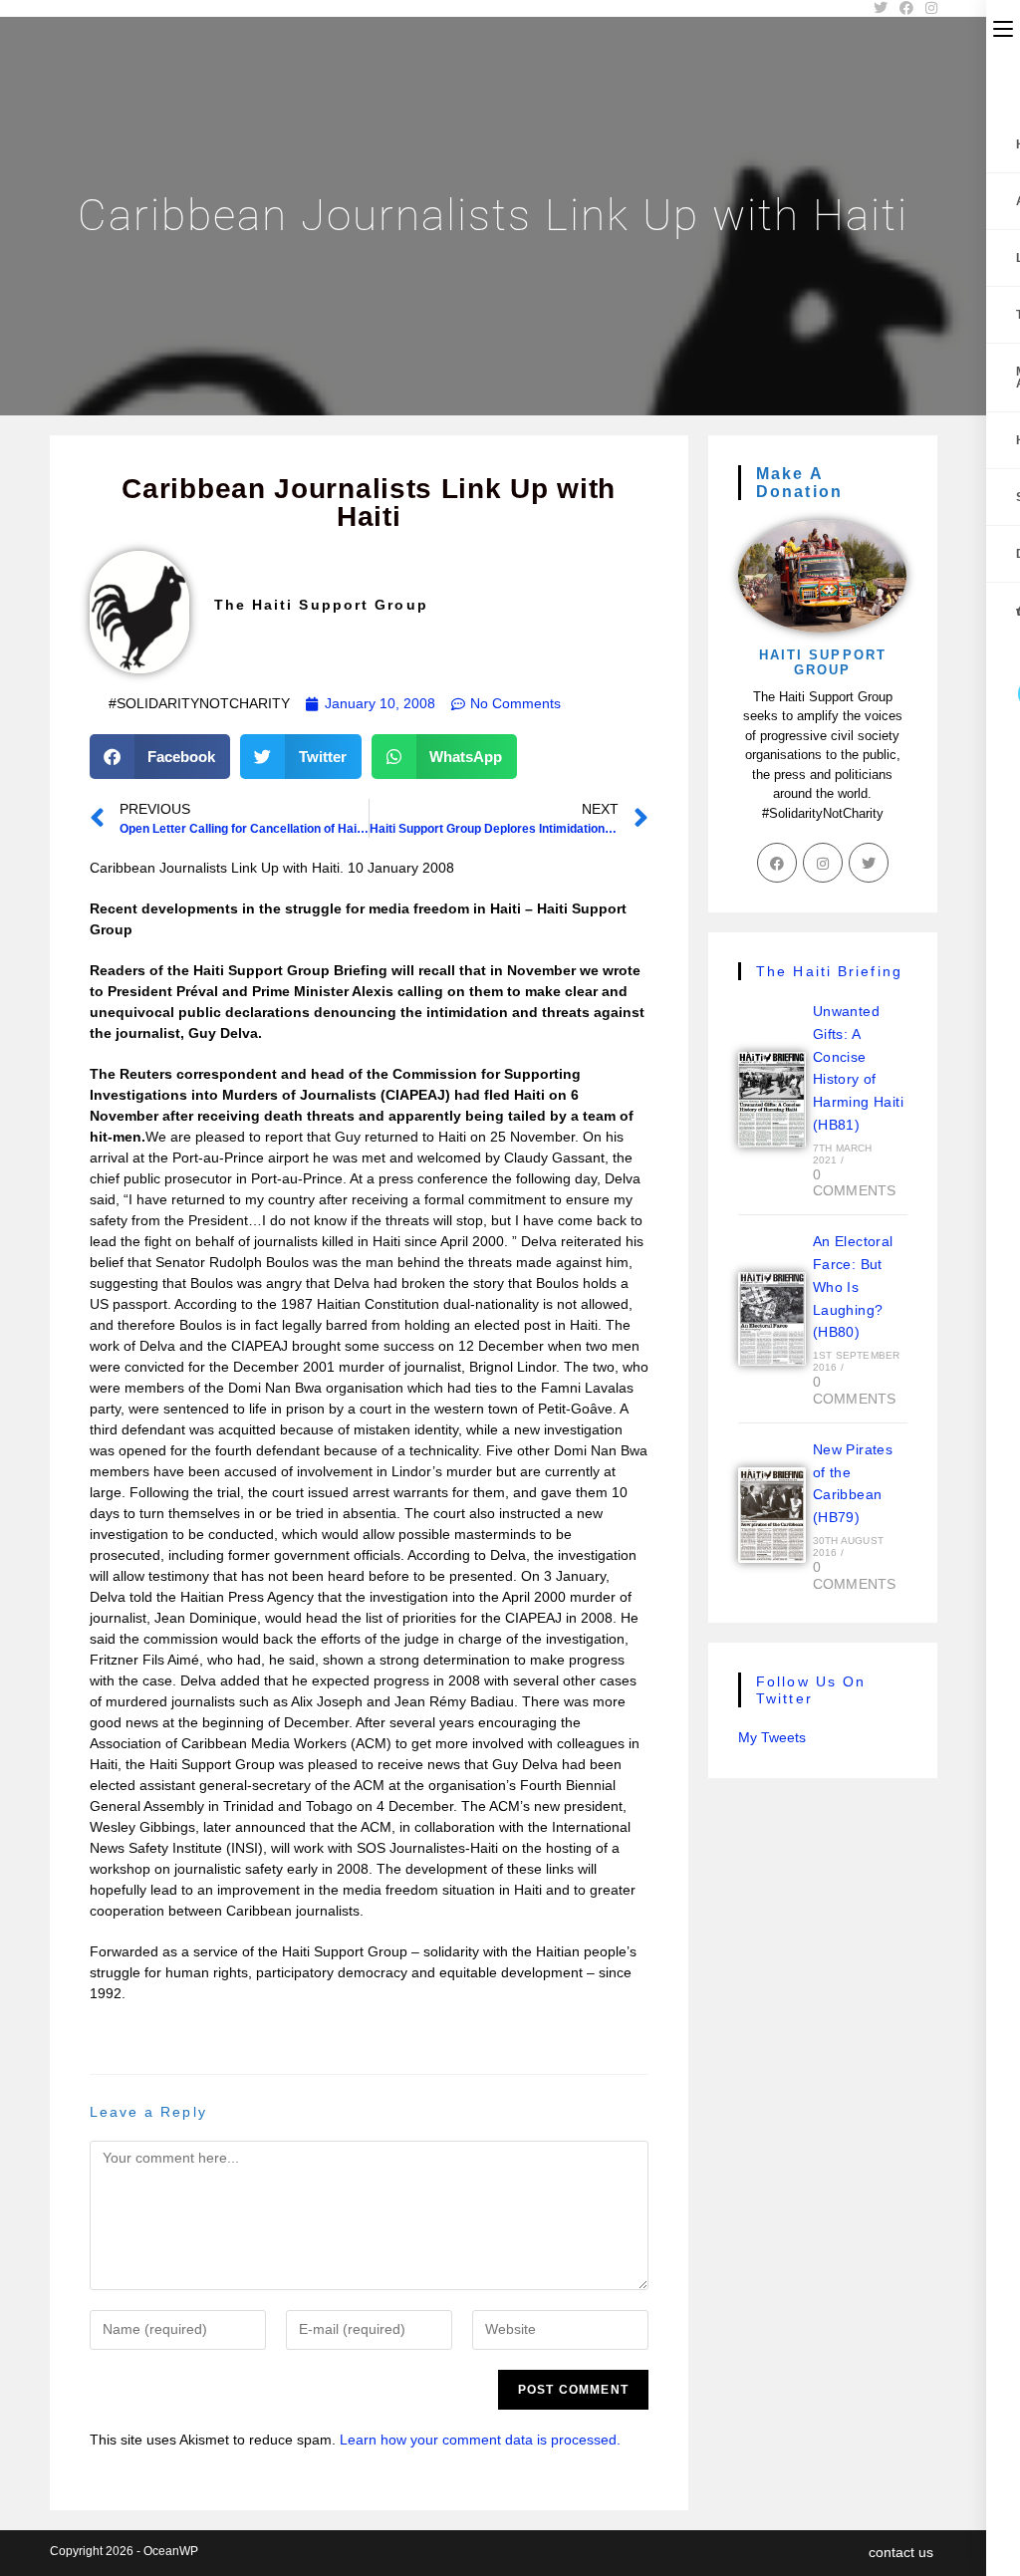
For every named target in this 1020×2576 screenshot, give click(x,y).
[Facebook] (777, 863)
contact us (901, 2552)
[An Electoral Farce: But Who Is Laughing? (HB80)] (772, 1319)
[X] (869, 863)
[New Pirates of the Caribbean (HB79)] (772, 1515)
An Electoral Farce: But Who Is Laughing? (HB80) (853, 1287)
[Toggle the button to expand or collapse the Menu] (1003, 27)
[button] (160, 757)
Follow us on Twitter (811, 1690)
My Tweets (772, 1737)
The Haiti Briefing (829, 971)
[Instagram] (823, 863)
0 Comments (855, 1183)
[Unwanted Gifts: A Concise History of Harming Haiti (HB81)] (772, 1100)
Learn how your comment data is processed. (480, 2440)
